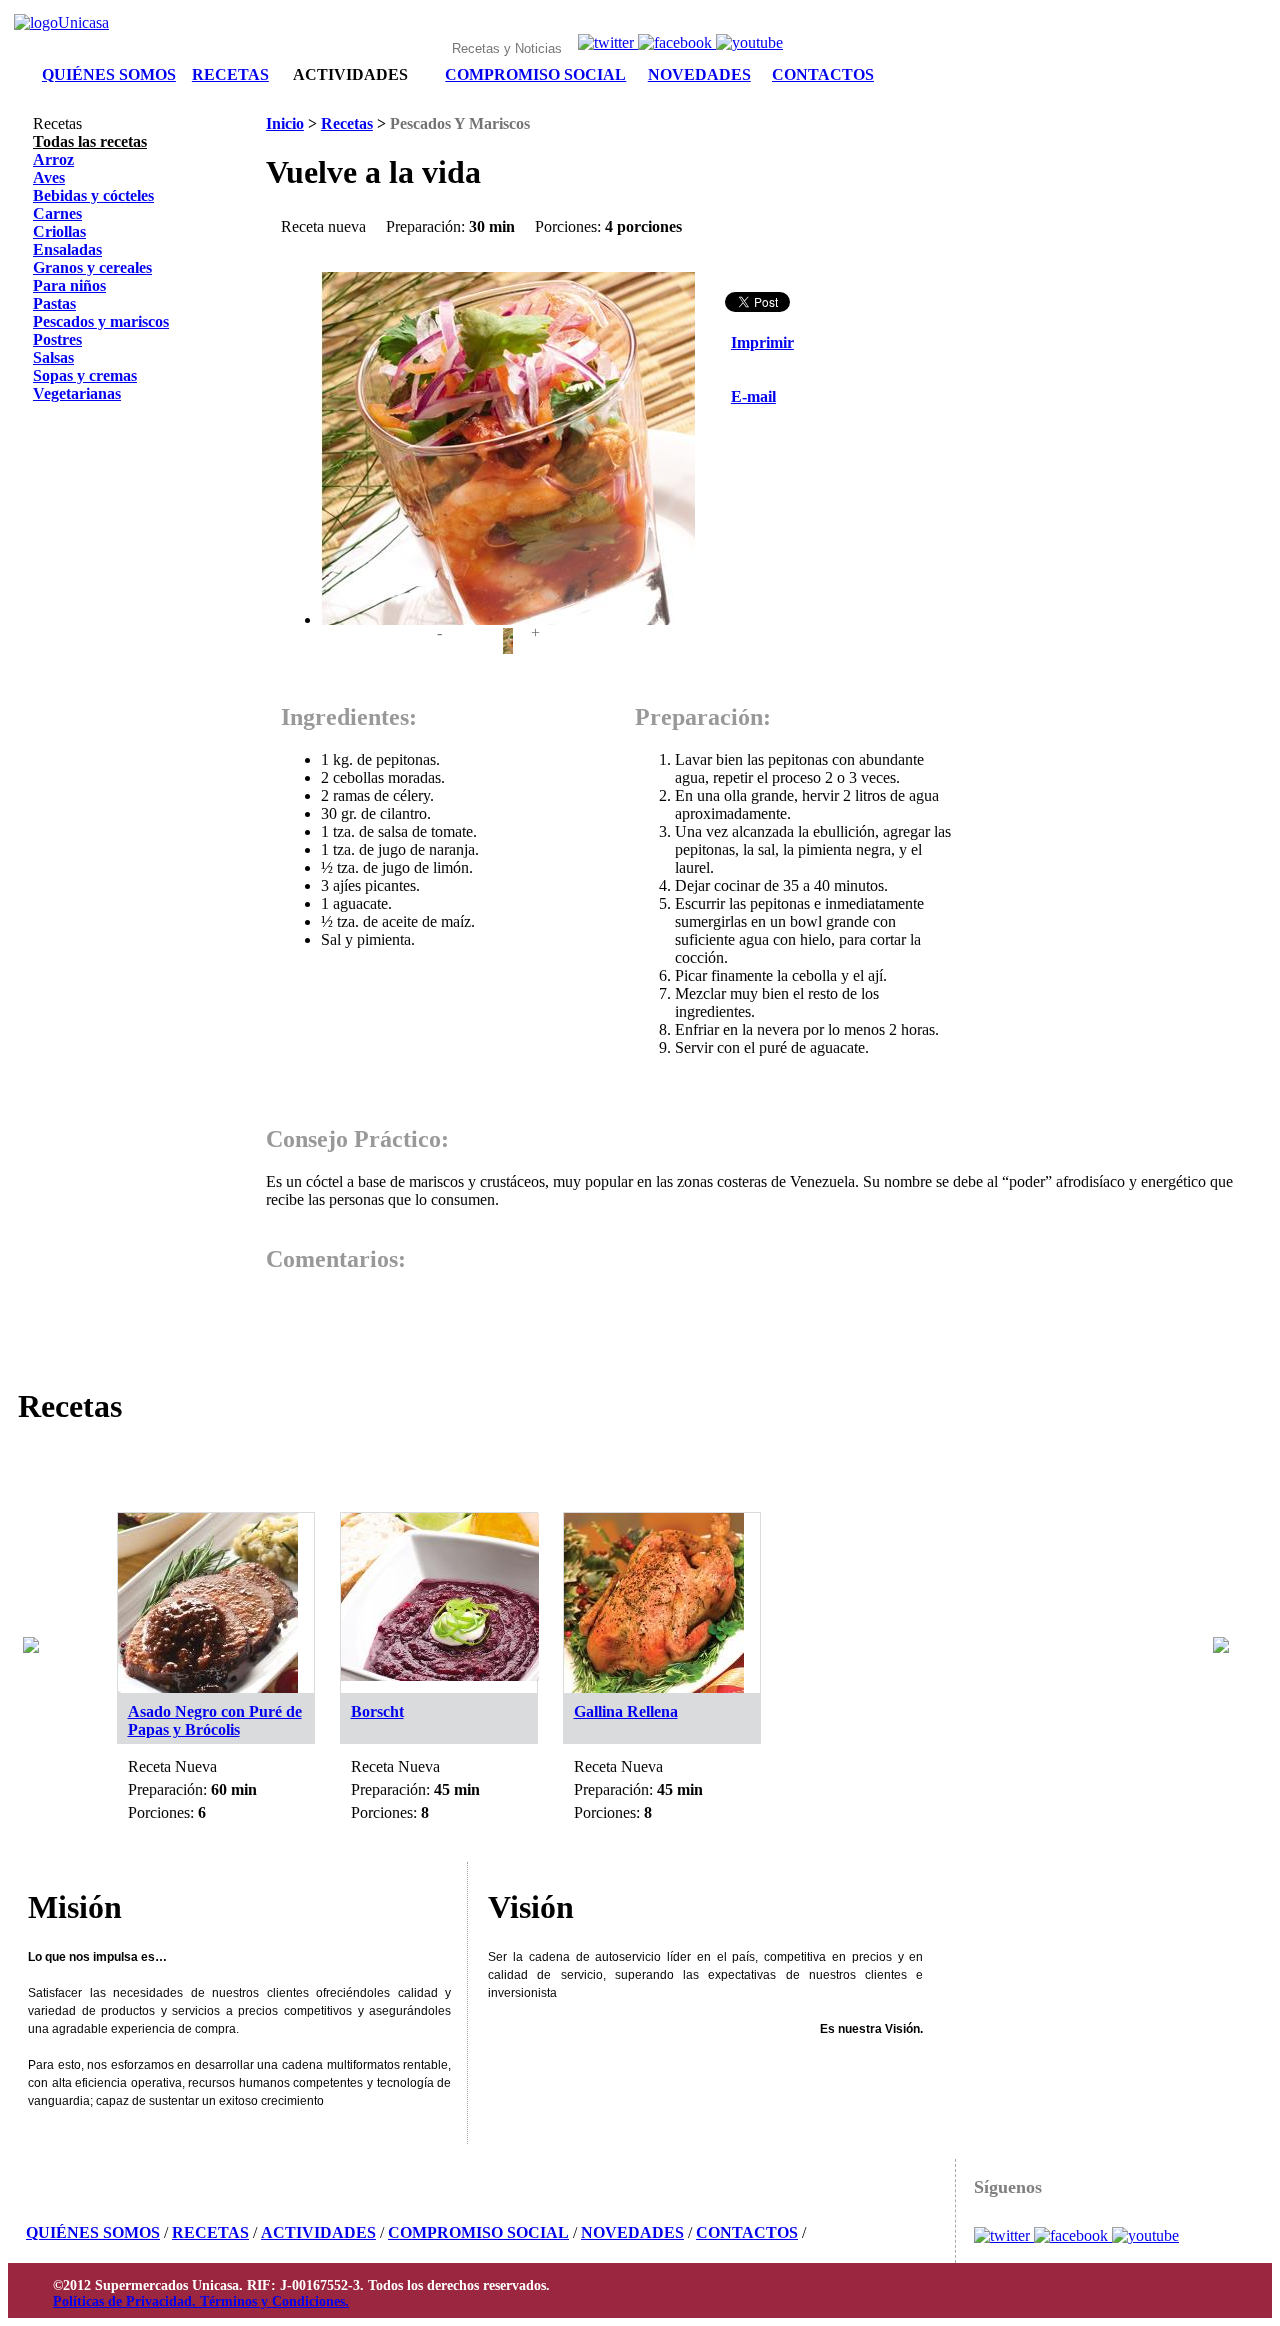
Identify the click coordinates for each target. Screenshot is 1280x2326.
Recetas (347, 123)
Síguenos (1008, 2187)
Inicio (285, 123)
